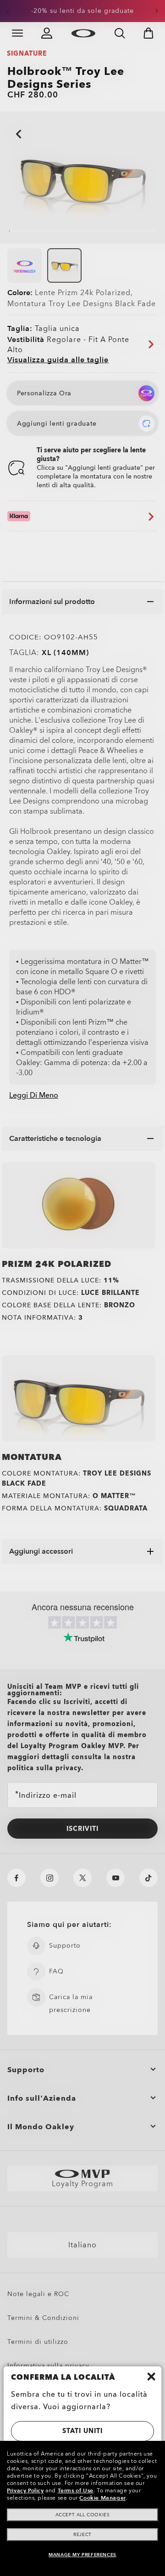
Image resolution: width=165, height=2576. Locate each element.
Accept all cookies (83, 2515)
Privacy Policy (25, 2491)
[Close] (151, 2377)
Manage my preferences (82, 2555)
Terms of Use (76, 2491)
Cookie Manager (102, 2498)
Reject (82, 2535)
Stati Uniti (82, 2431)
